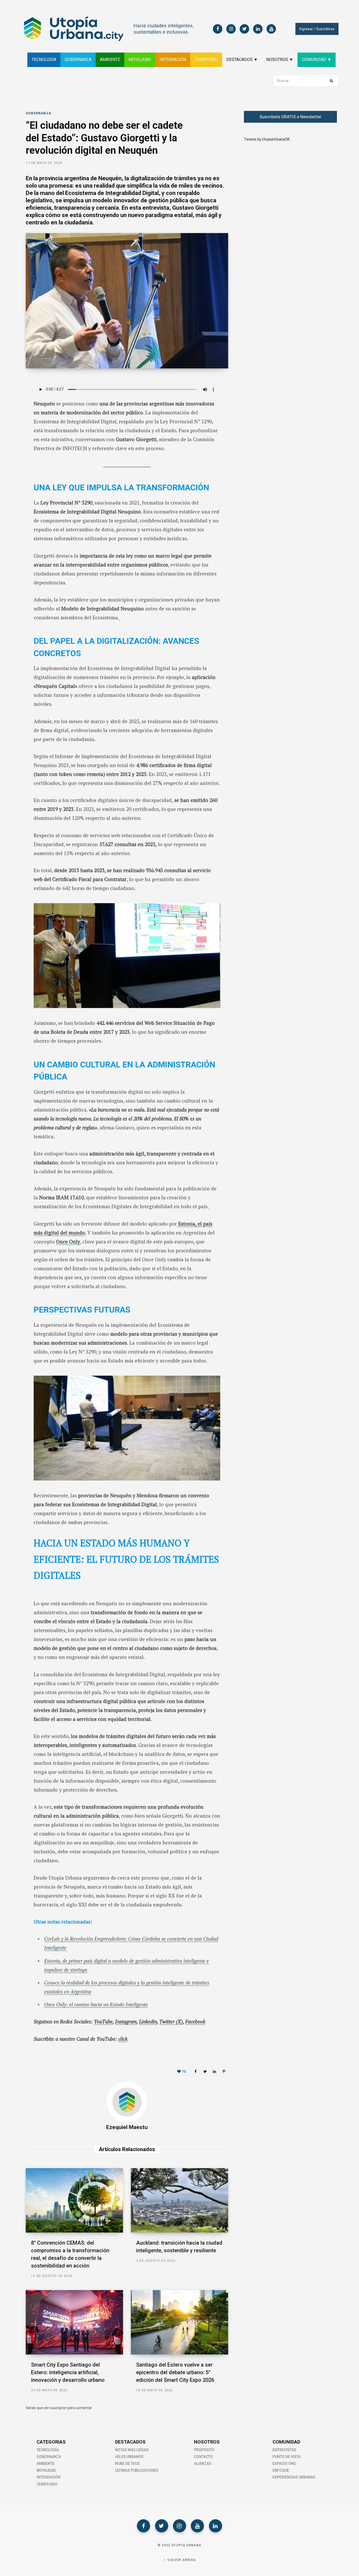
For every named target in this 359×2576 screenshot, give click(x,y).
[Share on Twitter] (12, 411)
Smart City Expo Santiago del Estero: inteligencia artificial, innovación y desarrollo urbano (68, 2372)
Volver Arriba (181, 2560)
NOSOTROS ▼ (280, 60)
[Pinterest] (224, 2071)
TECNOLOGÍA (44, 60)
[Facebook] (143, 2526)
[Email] (12, 439)
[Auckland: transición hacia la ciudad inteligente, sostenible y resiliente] (179, 2200)
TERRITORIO (206, 60)
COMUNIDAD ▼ (317, 60)
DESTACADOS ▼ (242, 60)
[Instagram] (179, 2526)
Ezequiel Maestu (127, 2127)
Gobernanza (39, 113)
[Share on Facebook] (12, 397)
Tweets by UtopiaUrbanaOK (267, 139)
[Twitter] (162, 2526)
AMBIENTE (110, 60)
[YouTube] (197, 2526)
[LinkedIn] (12, 425)
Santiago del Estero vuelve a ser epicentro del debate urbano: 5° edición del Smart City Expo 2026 (175, 2372)
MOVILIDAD (140, 60)
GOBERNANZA (78, 60)
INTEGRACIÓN (173, 60)
